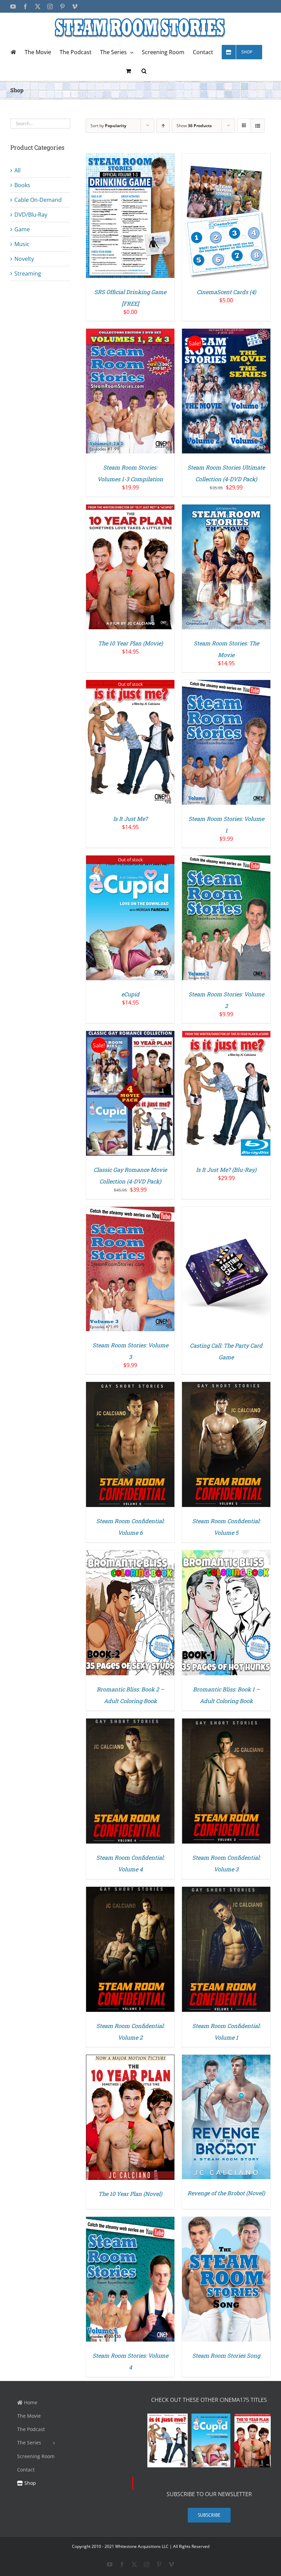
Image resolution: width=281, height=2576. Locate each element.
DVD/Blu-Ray (31, 215)
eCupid (130, 994)
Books (22, 185)
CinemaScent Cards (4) (226, 292)
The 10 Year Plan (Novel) (130, 2194)
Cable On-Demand (38, 200)
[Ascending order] (163, 126)
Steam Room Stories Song (226, 2355)
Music (22, 244)
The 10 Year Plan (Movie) (130, 643)
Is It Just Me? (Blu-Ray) (226, 1170)
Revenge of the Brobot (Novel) (226, 2193)
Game (22, 229)
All (17, 170)
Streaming (28, 274)
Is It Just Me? (130, 819)
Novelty (24, 259)
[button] (144, 71)
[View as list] (258, 126)
